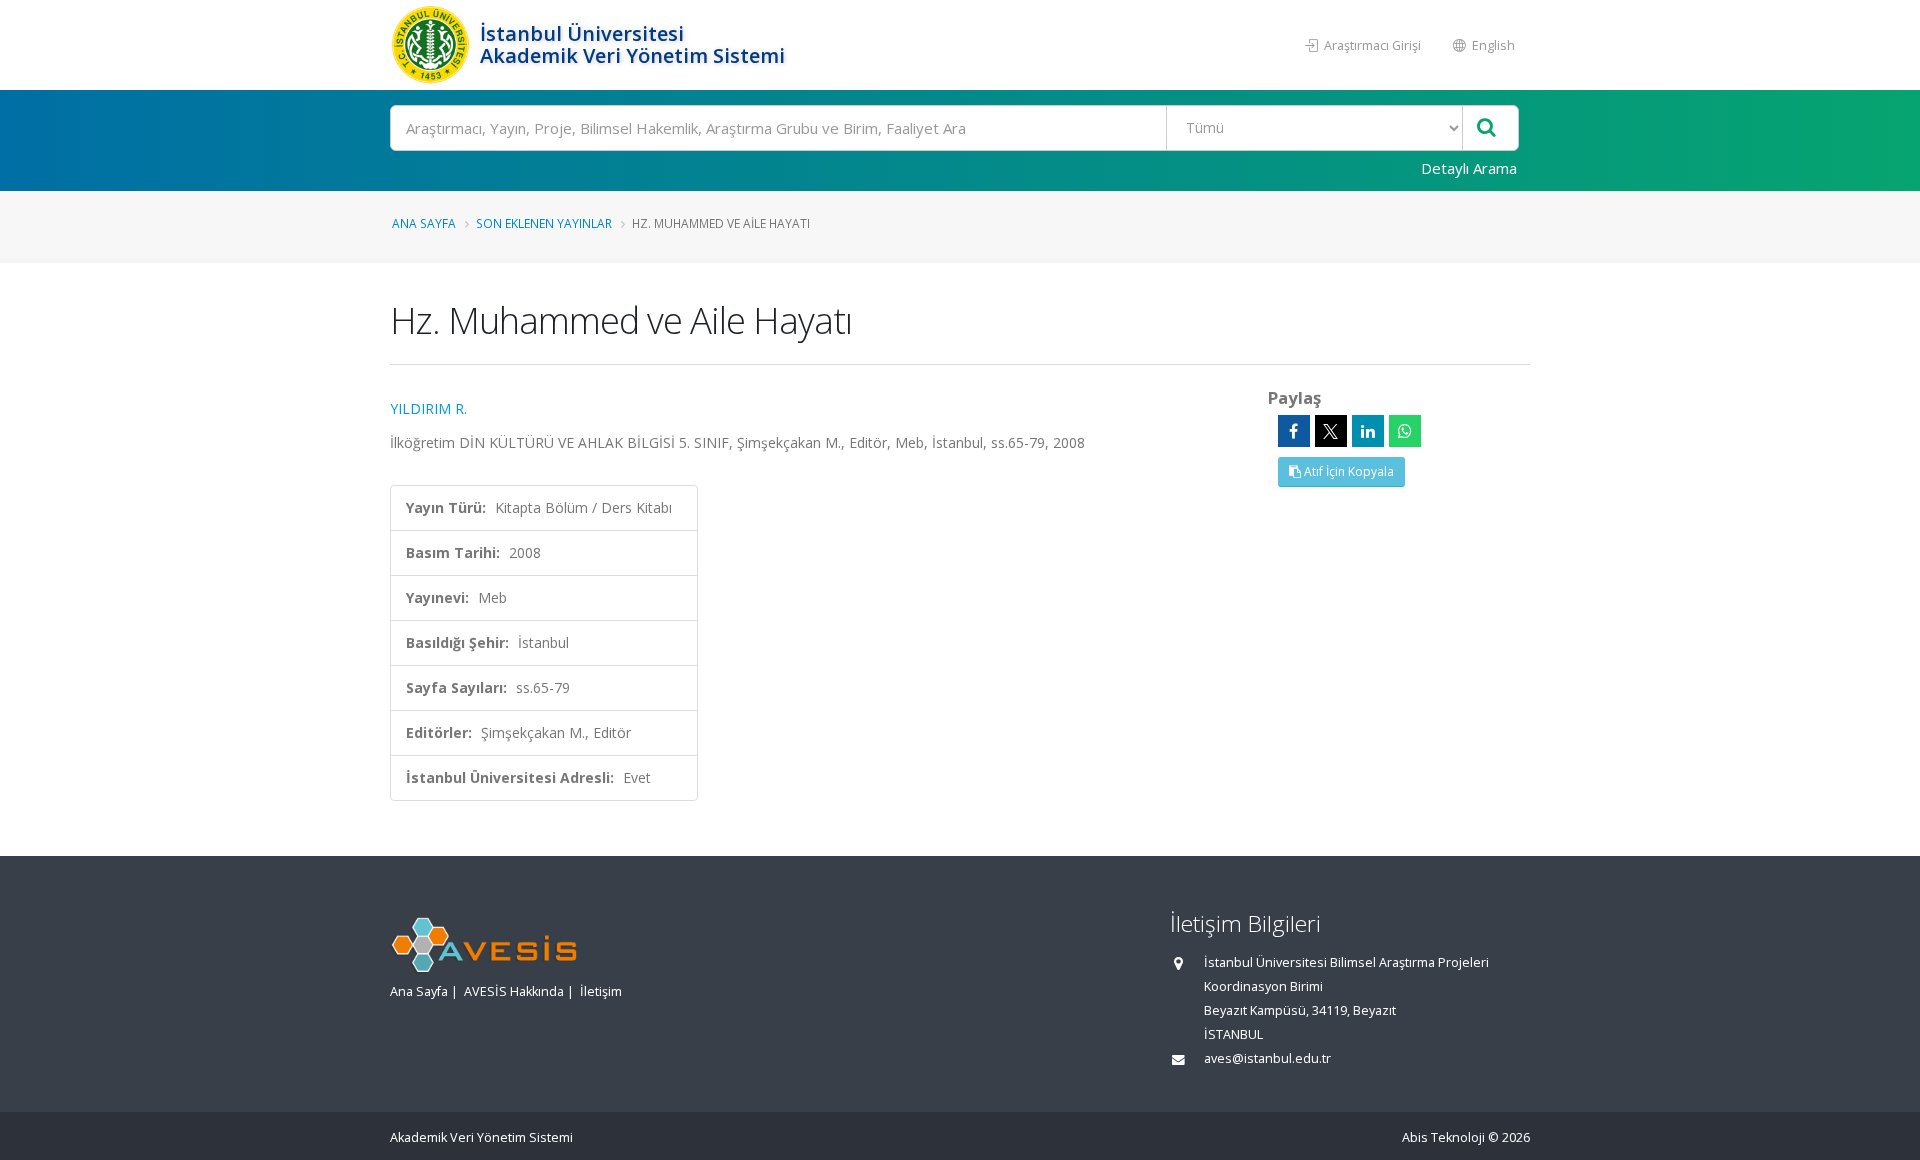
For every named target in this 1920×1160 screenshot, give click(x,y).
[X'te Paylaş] (1331, 431)
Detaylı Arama (1469, 168)
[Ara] (1486, 128)
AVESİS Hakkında (514, 991)
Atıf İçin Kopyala (1347, 471)
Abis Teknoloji (1443, 1137)
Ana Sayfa (424, 223)
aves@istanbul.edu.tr (1267, 1058)
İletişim (601, 991)
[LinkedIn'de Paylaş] (1368, 431)
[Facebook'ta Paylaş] (1294, 431)
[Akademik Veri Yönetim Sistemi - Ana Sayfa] (432, 45)
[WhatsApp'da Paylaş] (1405, 431)
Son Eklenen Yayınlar (544, 223)
